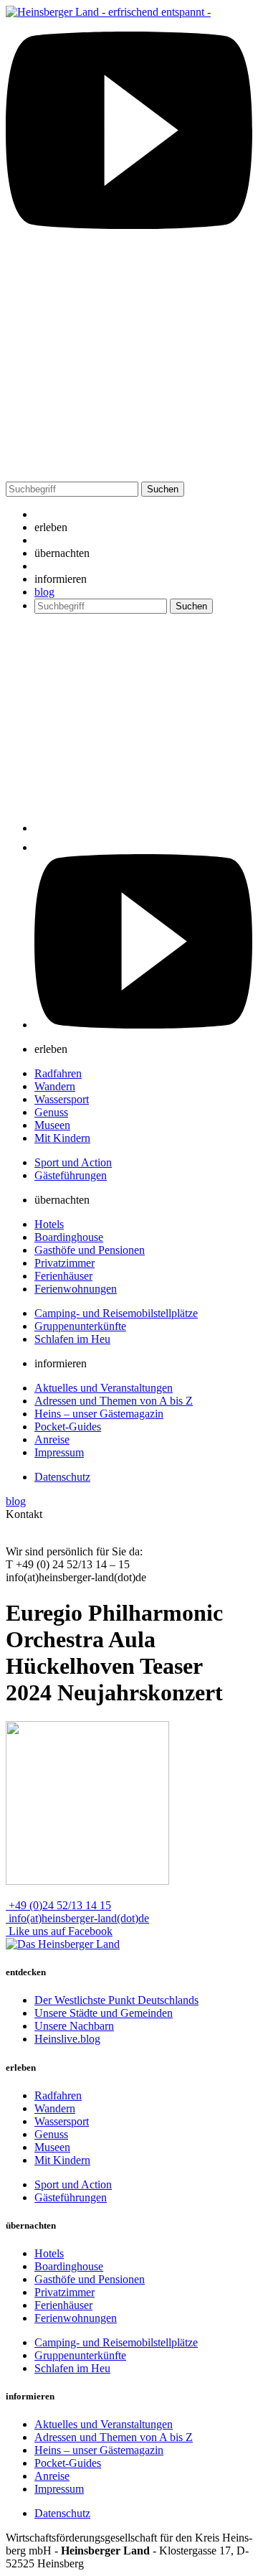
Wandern (55, 1086)
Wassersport (62, 1099)
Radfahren (58, 1073)
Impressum (59, 1452)
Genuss (51, 1112)
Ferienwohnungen (76, 1289)
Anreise (52, 1439)
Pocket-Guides (68, 1427)
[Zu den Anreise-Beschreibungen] (63, 1944)
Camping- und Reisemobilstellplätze (116, 1313)
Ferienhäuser (63, 1276)
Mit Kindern (62, 1138)
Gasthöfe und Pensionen (90, 1250)
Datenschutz (62, 1477)
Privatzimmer (64, 1263)
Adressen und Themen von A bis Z (114, 1401)
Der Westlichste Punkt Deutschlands (116, 2000)
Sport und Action (73, 1162)
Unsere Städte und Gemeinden (104, 2013)
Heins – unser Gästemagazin (99, 1414)
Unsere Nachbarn (74, 2026)
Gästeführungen (71, 1175)
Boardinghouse (69, 1237)
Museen (52, 1125)
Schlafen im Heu (72, 1339)
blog (44, 592)
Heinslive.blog (67, 2039)
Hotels (49, 1224)
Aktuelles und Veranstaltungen (104, 1388)
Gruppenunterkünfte (80, 1326)
